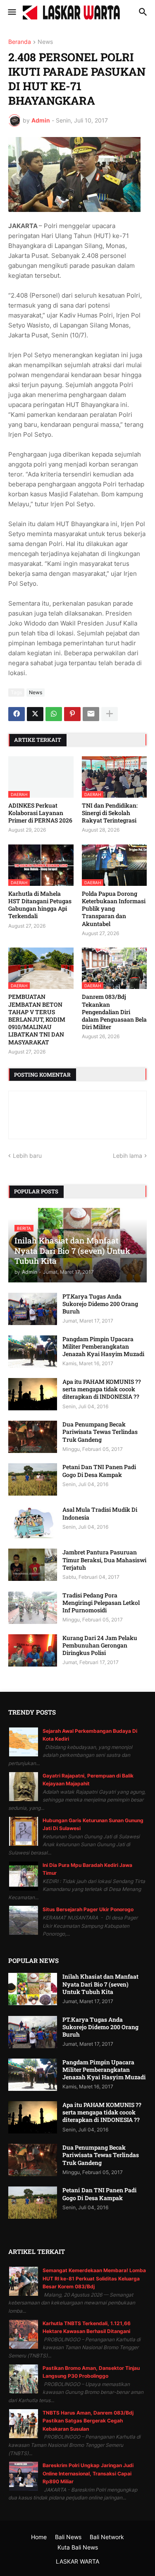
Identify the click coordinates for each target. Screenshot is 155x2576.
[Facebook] (17, 714)
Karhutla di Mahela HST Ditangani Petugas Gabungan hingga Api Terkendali (40, 905)
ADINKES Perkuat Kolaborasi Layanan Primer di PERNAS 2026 (40, 813)
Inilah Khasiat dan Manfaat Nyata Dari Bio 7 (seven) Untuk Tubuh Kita (100, 1984)
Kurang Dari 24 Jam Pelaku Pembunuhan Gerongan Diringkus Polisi (100, 1645)
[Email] (91, 714)
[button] (11, 12)
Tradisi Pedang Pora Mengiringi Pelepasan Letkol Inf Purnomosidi (101, 1603)
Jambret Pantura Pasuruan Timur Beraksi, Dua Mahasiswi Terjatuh (104, 1560)
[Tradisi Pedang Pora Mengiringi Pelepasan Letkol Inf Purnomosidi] (33, 1608)
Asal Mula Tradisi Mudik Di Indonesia (100, 1513)
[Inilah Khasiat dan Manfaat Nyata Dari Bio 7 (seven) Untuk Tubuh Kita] (33, 1989)
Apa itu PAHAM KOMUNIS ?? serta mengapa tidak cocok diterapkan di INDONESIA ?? (102, 1389)
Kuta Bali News (78, 2547)
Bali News (68, 2537)
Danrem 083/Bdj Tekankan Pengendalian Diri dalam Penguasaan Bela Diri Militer (114, 1012)
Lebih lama (128, 1156)
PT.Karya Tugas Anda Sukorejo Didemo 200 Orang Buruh (100, 1304)
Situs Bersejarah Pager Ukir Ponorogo (88, 1909)
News (45, 42)
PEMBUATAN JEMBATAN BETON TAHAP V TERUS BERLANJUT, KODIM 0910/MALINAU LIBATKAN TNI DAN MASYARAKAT (37, 1019)
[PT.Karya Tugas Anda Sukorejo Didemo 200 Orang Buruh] (33, 1309)
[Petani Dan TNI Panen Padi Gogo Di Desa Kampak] (33, 1479)
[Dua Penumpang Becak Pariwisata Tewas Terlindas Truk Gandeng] (33, 1437)
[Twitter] (35, 714)
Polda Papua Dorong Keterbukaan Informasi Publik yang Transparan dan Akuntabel (114, 909)
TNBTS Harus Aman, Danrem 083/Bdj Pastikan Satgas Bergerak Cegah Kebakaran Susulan (88, 2421)
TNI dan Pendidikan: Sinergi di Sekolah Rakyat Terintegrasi (110, 813)
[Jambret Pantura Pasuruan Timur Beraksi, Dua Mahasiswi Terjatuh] (33, 1565)
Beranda (20, 42)
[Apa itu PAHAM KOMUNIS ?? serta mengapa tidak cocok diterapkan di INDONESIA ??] (33, 1394)
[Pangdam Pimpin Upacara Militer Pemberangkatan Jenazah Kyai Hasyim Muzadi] (33, 1352)
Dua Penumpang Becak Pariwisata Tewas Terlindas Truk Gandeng (100, 1432)
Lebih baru (27, 1156)
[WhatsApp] (54, 714)
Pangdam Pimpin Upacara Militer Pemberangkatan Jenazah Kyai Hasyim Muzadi (103, 1347)
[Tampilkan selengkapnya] (110, 714)
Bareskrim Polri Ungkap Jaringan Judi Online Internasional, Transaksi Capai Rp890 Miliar (88, 2473)
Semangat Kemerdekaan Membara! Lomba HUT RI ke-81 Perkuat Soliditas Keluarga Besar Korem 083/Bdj (94, 2278)
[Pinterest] (72, 714)
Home (39, 2537)
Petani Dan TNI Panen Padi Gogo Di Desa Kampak (99, 1471)
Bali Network (107, 2537)
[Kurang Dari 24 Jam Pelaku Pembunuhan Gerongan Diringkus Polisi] (33, 1650)
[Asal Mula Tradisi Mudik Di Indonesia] (33, 1522)
